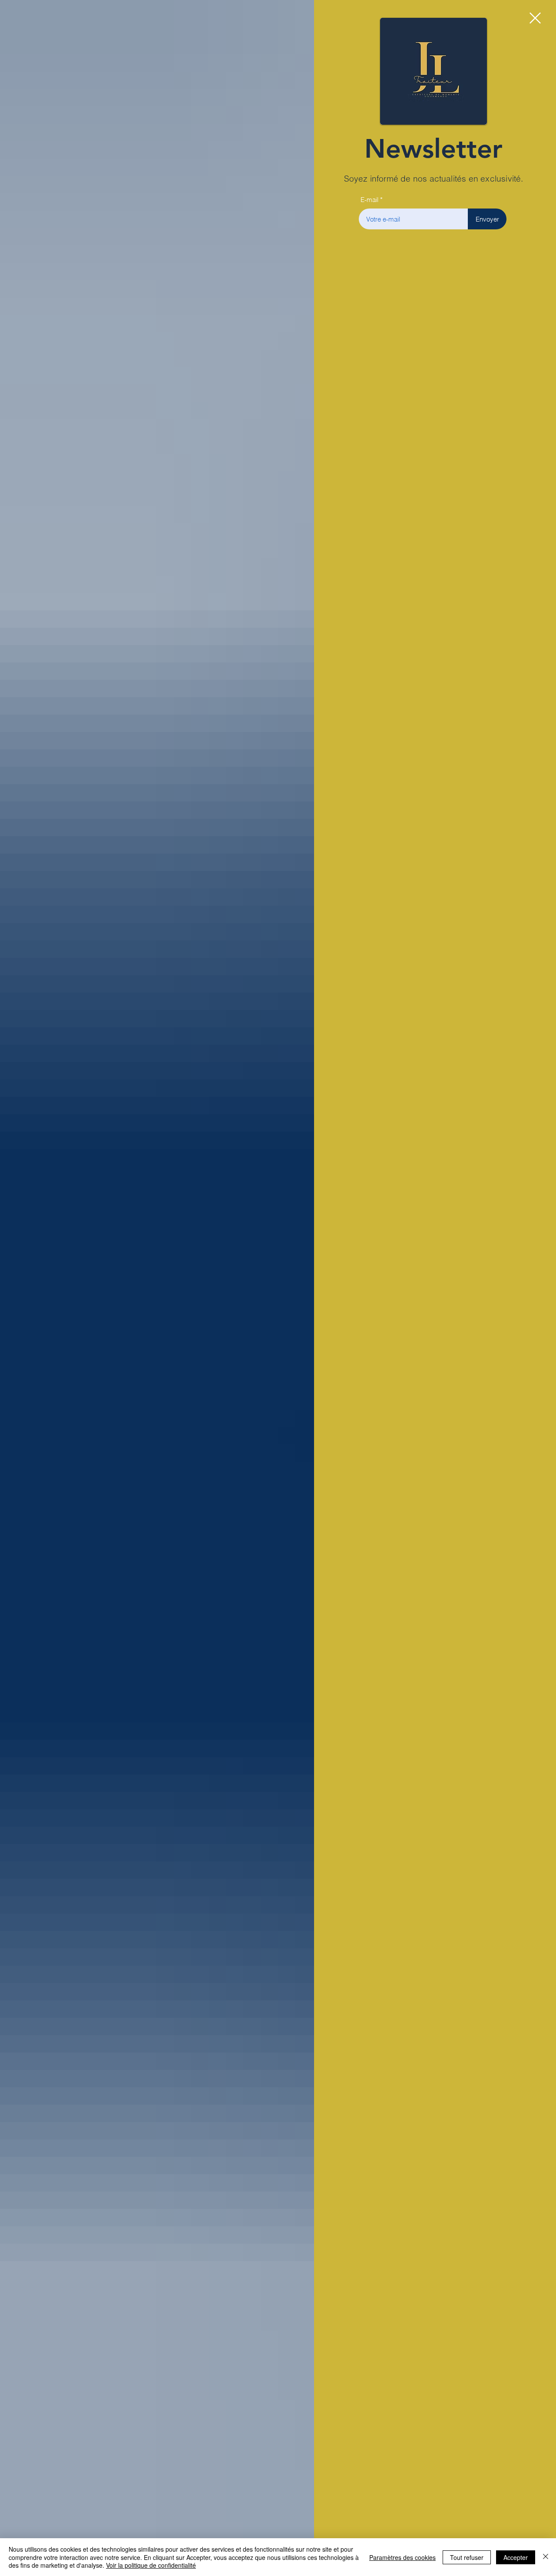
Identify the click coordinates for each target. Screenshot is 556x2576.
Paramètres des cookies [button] (402, 2557)
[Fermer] (546, 2557)
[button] (535, 18)
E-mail (369, 200)
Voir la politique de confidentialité (151, 2565)
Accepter (516, 2557)
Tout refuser (467, 2557)
